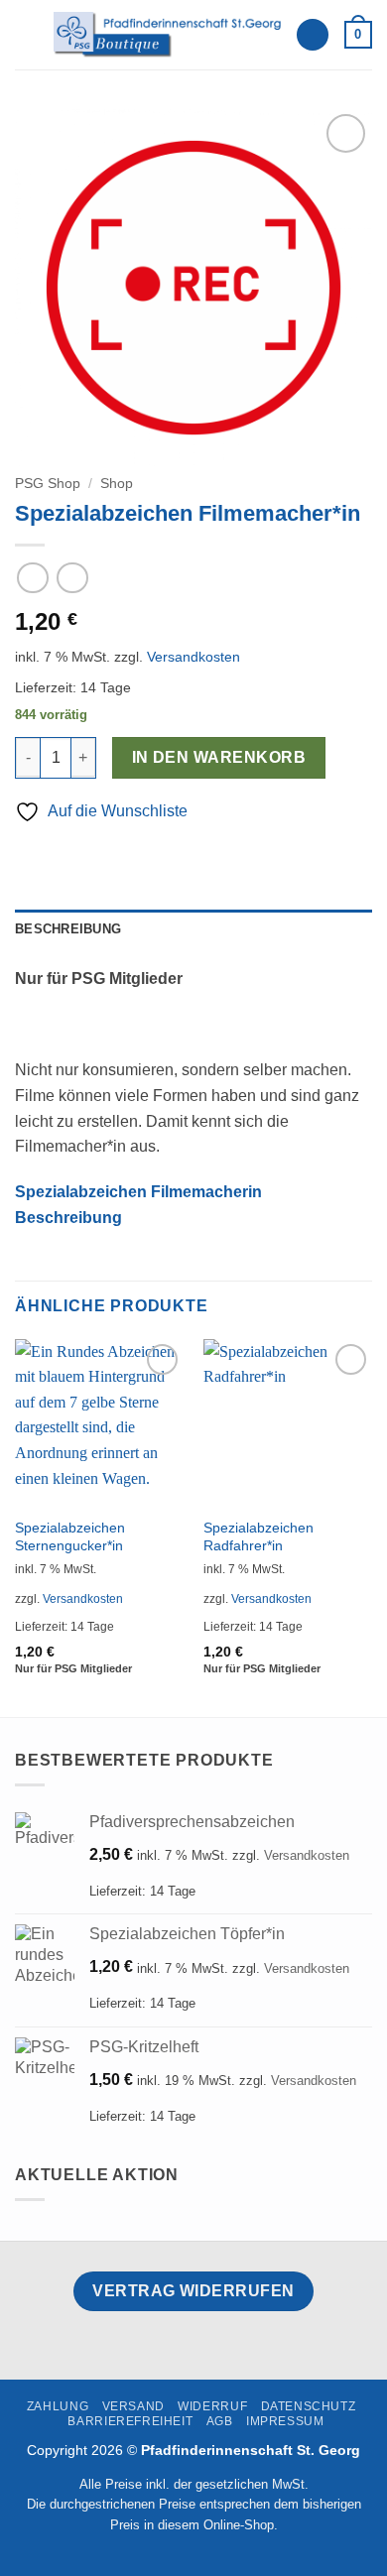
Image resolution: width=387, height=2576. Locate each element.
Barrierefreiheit (130, 2421)
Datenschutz (309, 2406)
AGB (220, 2421)
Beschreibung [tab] (68, 929)
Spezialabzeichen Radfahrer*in (258, 1537)
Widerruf (212, 2406)
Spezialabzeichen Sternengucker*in (70, 1537)
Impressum (285, 2421)
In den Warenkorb (219, 757)
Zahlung (58, 2406)
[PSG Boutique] (167, 34)
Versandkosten (193, 657)
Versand (133, 2406)
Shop (117, 484)
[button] (27, 34)
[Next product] (32, 578)
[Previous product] (72, 578)
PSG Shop (48, 484)
